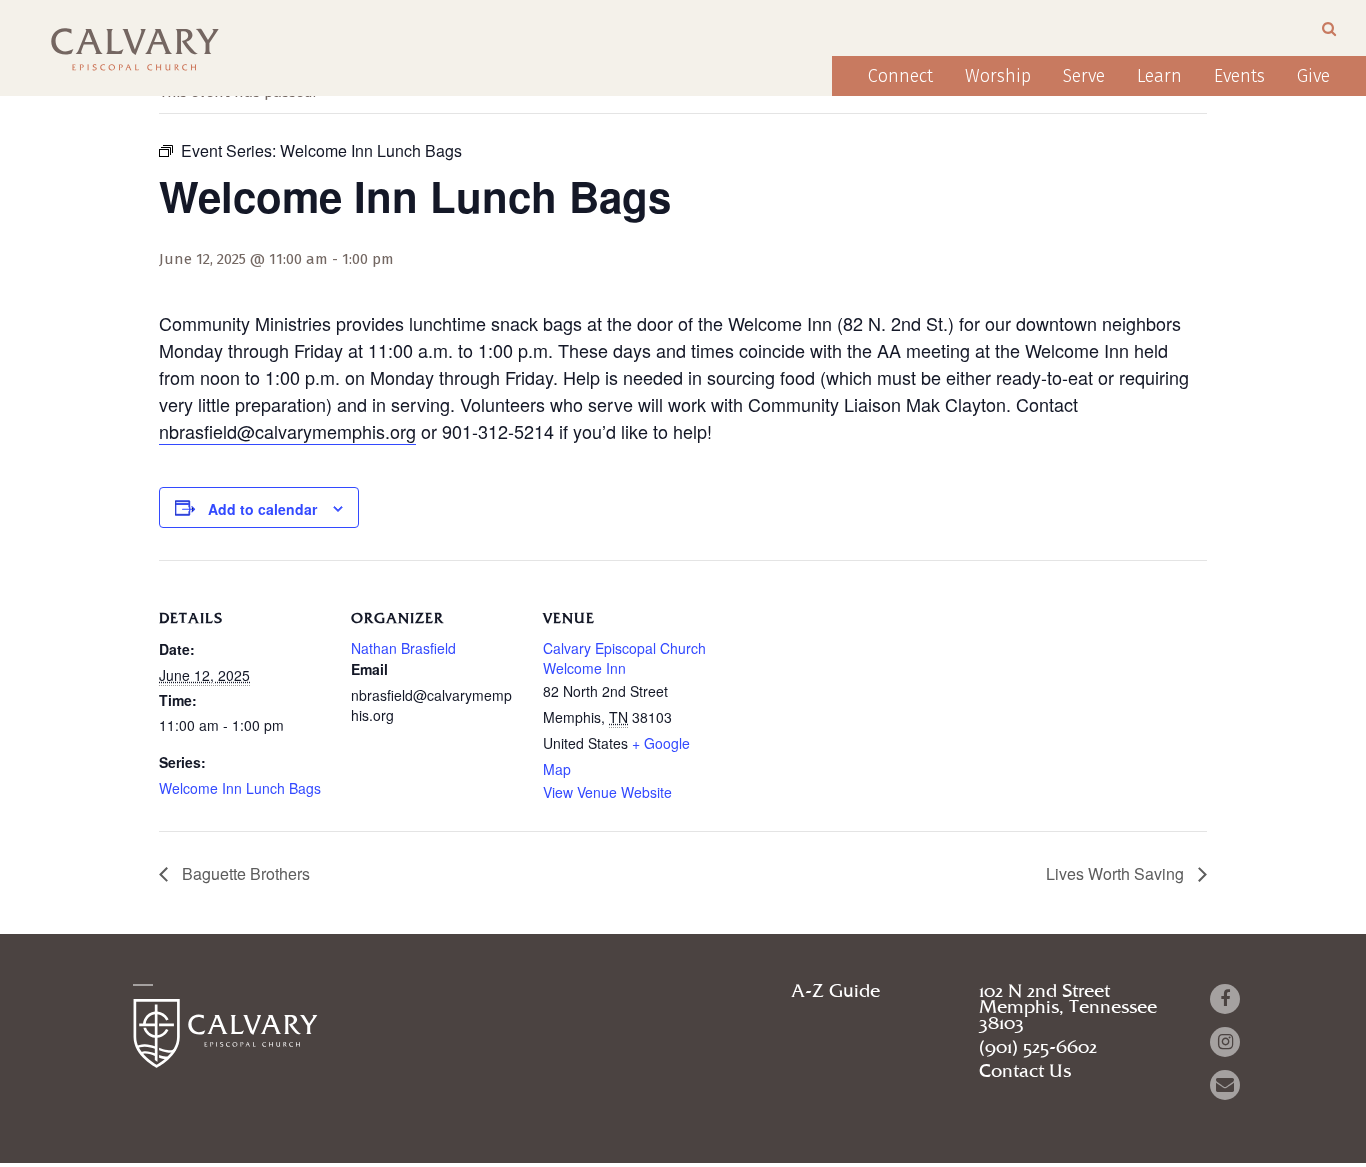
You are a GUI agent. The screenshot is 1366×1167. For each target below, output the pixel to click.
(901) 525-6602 (1038, 1048)
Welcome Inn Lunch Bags (240, 788)
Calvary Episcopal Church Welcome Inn (624, 658)
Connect (900, 76)
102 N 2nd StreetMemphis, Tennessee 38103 (1068, 1008)
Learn (1159, 76)
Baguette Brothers (244, 873)
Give (1313, 76)
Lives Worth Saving (1117, 873)
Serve (1084, 76)
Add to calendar (262, 509)
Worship (998, 76)
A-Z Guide (835, 992)
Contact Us (1025, 1072)
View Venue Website (607, 792)
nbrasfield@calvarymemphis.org (287, 431)
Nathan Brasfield (403, 648)
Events (1239, 76)
